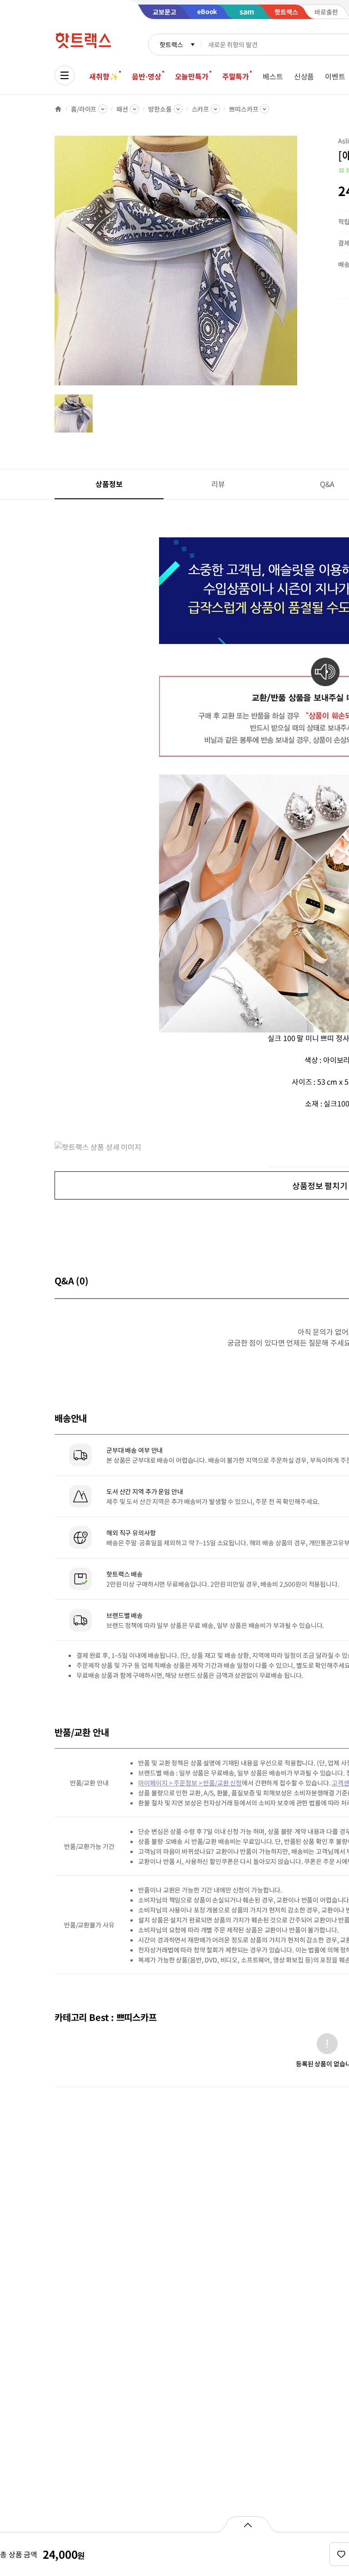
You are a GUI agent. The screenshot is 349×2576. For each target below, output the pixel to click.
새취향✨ (104, 76)
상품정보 (109, 484)
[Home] (58, 109)
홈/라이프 (84, 109)
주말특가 (236, 76)
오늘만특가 (192, 76)
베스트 (273, 76)
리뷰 (218, 484)
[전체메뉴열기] (65, 75)
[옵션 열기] (247, 2524)
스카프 (201, 109)
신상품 (304, 76)
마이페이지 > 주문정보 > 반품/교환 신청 (190, 1783)
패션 (122, 109)
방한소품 (160, 109)
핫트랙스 (171, 44)
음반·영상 (146, 76)
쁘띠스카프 (244, 109)
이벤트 (335, 76)
